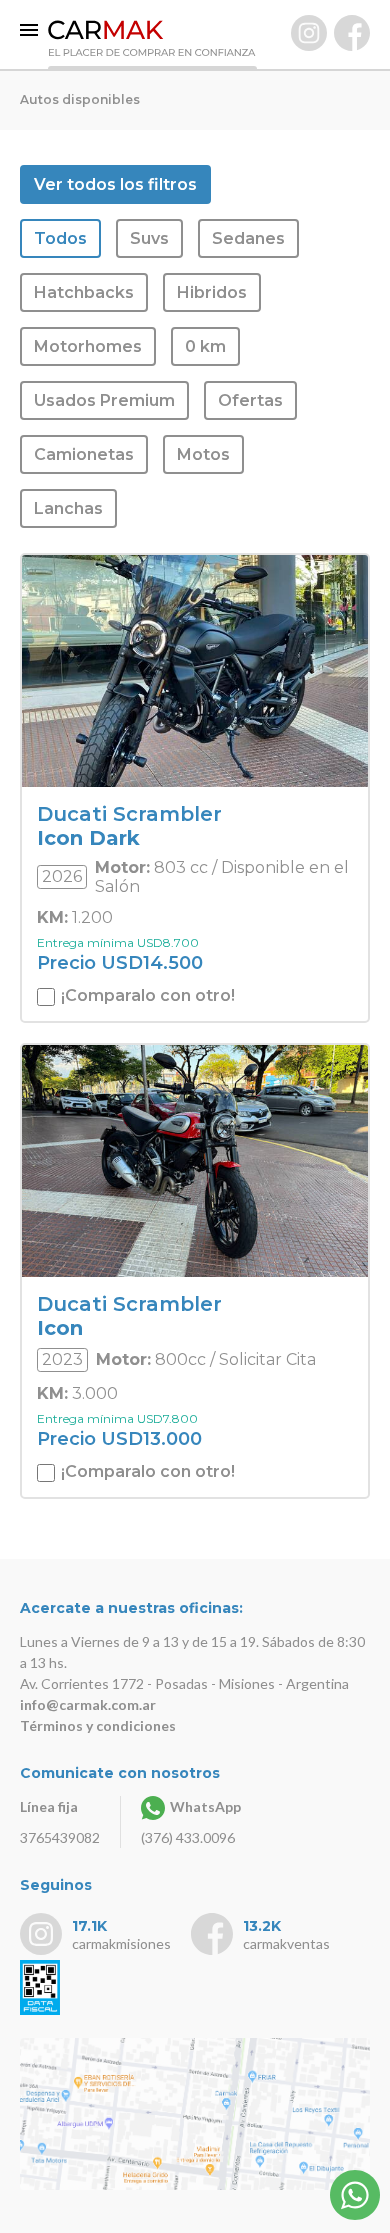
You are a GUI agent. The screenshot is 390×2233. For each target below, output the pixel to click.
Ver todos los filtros (115, 184)
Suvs (149, 238)
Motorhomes (88, 346)
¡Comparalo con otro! (146, 995)
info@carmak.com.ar (88, 1704)
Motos (203, 454)
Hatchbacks (84, 292)
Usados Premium (104, 400)
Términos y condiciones (98, 1725)
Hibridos (212, 292)
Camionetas (84, 454)
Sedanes (248, 238)
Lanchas (68, 508)
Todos (60, 238)
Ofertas (250, 400)
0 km (205, 346)
